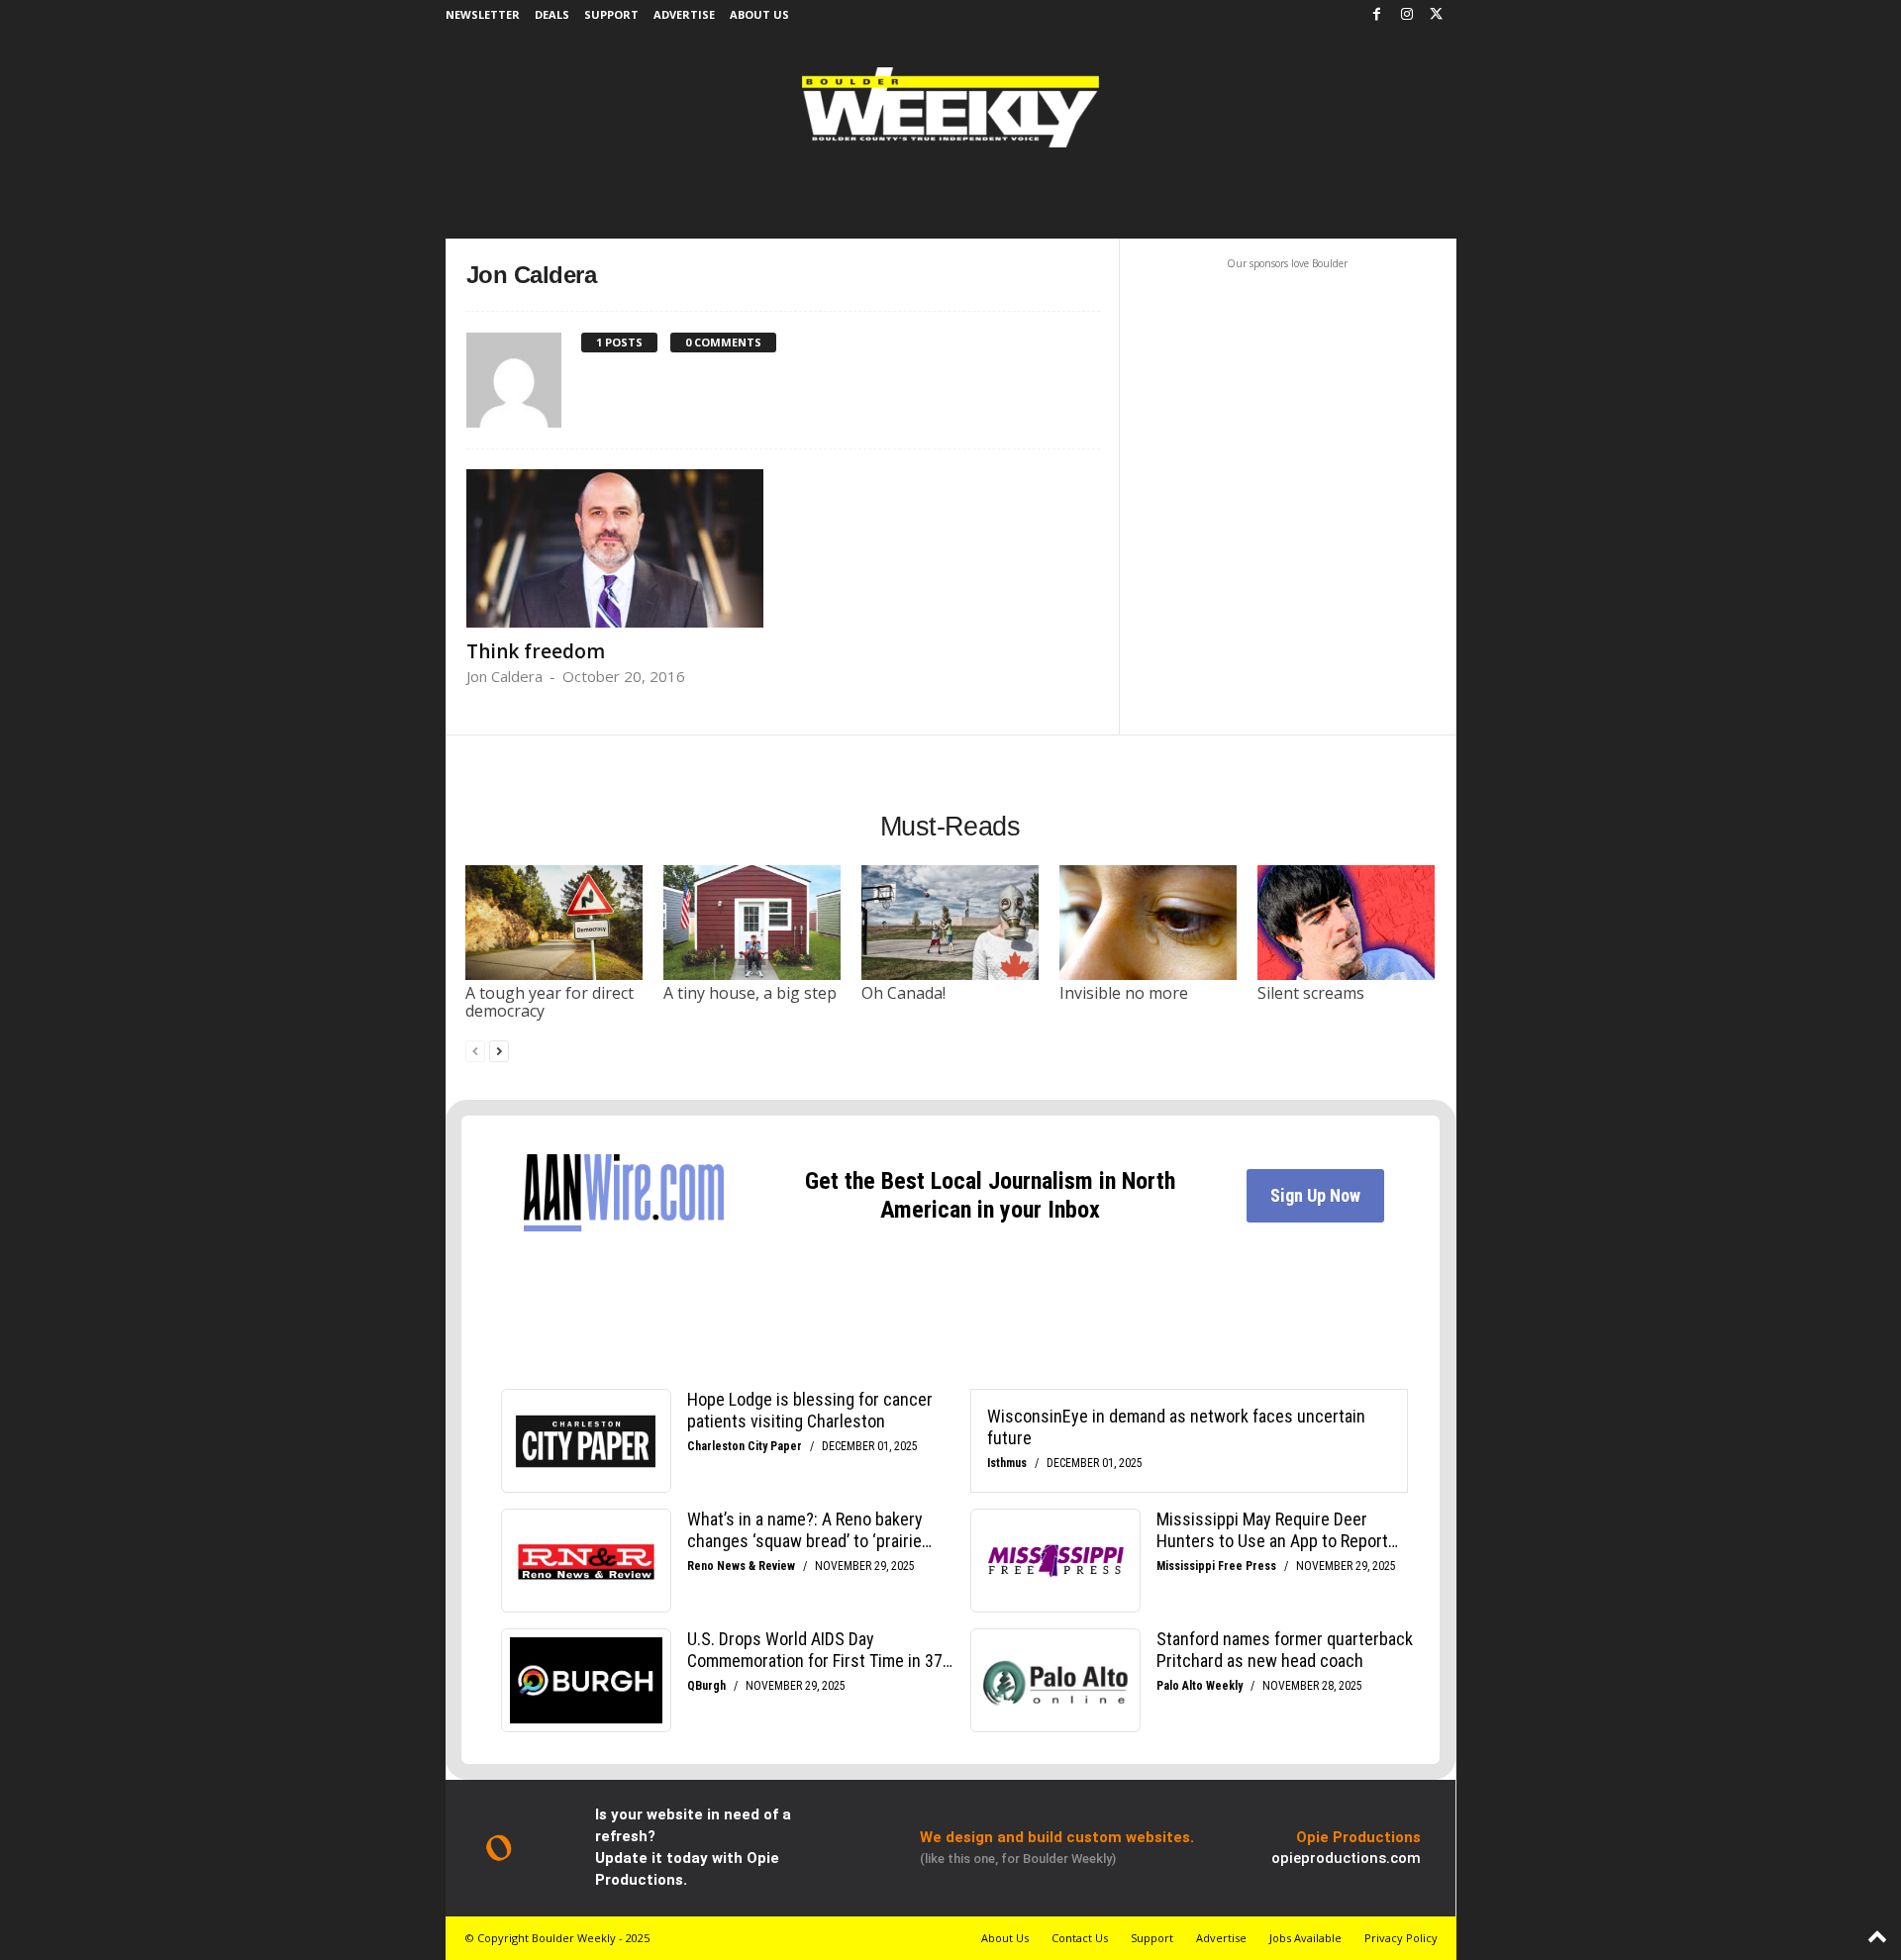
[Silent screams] (1347, 923)
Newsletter (483, 14)
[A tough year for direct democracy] (554, 923)
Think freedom (536, 651)
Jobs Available (1305, 1938)
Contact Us (1080, 1938)
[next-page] (499, 1051)
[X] (1437, 15)
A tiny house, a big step (750, 993)
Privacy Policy (1401, 1938)
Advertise (684, 14)
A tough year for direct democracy (550, 1002)
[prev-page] (475, 1051)
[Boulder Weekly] (950, 107)
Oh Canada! (903, 993)
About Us (759, 14)
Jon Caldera (504, 676)
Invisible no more (1124, 993)
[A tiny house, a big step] (752, 923)
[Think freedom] (615, 548)
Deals (552, 14)
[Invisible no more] (1149, 923)
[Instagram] (1407, 15)
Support (611, 14)
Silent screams (1311, 993)
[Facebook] (1377, 15)
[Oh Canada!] (950, 923)
